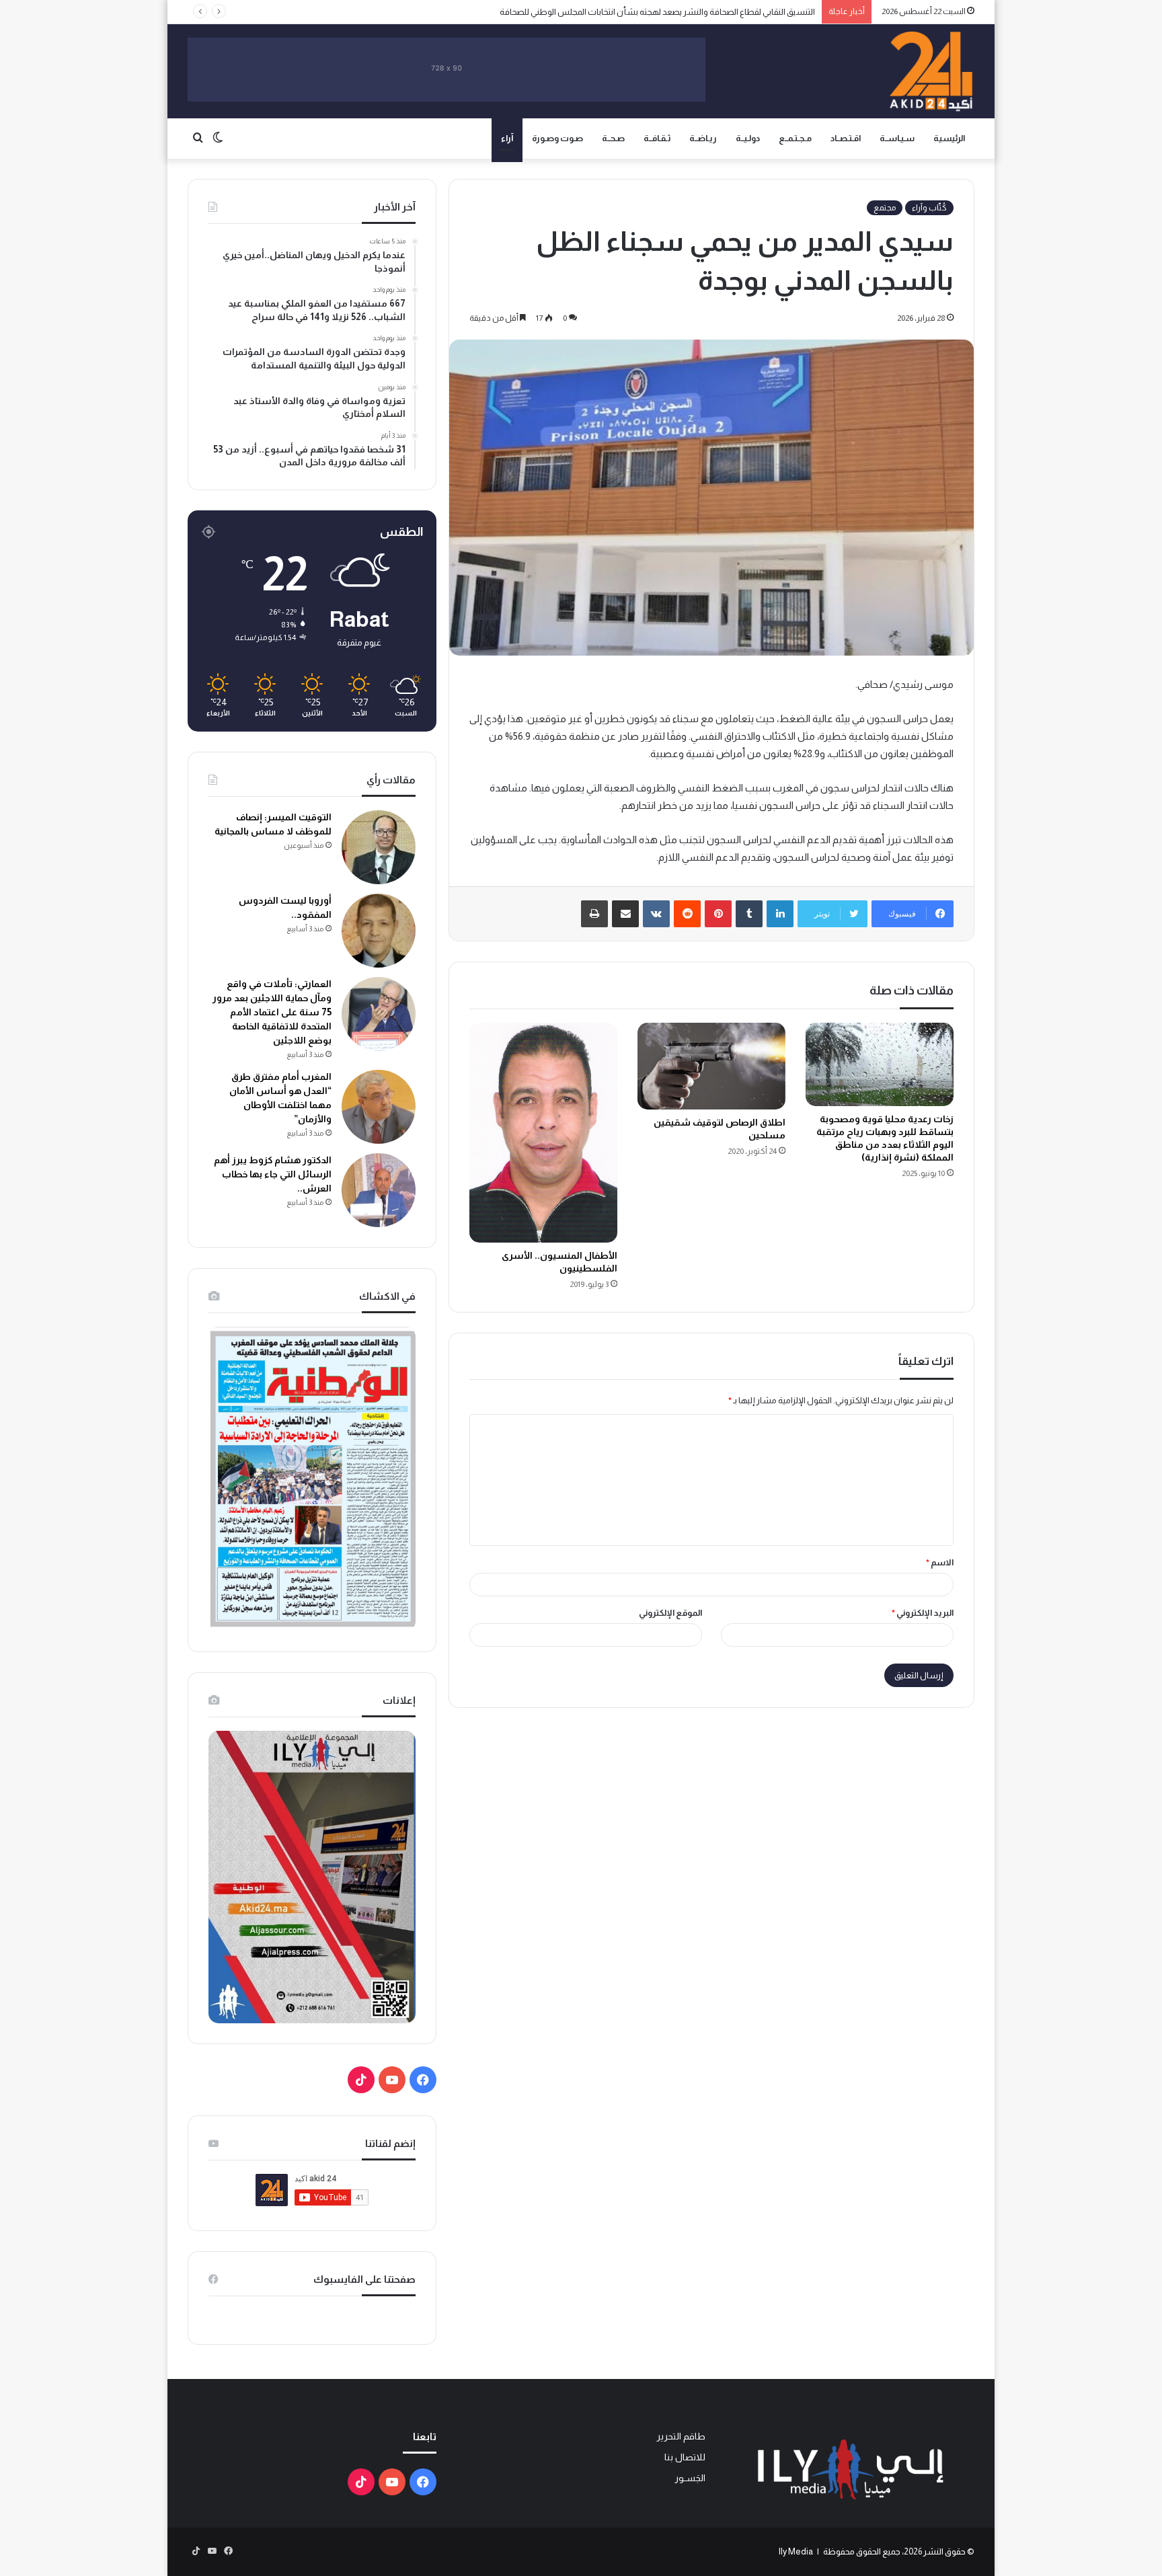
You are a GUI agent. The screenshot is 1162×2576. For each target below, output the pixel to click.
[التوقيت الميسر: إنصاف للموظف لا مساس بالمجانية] (379, 847)
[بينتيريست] (718, 914)
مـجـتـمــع (795, 138)
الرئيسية (949, 138)
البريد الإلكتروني (923, 1613)
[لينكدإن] (780, 914)
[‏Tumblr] (749, 914)
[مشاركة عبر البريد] (625, 914)
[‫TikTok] (361, 2080)
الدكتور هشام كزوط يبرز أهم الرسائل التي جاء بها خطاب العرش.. (273, 1174)
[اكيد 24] (931, 71)
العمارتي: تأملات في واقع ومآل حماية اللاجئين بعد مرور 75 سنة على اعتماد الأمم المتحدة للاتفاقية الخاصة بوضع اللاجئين (272, 1012)
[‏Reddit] (687, 914)
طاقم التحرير (681, 2436)
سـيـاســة (897, 138)
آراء (507, 138)
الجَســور (690, 2478)
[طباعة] (594, 914)
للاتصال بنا (685, 2457)
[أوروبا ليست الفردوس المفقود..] (379, 931)
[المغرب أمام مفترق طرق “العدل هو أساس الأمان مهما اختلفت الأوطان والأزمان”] (379, 1107)
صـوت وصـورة (557, 138)
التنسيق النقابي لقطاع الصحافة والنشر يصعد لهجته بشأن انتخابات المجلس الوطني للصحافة (657, 12)
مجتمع (885, 208)
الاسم (940, 1562)
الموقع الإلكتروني (670, 1613)
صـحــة (613, 138)
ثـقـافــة (657, 138)
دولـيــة (748, 138)
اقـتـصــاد (846, 138)
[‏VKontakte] (656, 914)
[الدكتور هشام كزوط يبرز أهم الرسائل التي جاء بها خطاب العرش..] (379, 1190)
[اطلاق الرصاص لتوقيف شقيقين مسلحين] (711, 1066)
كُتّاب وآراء (929, 208)
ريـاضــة (703, 138)
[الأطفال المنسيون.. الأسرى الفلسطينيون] (543, 1133)
